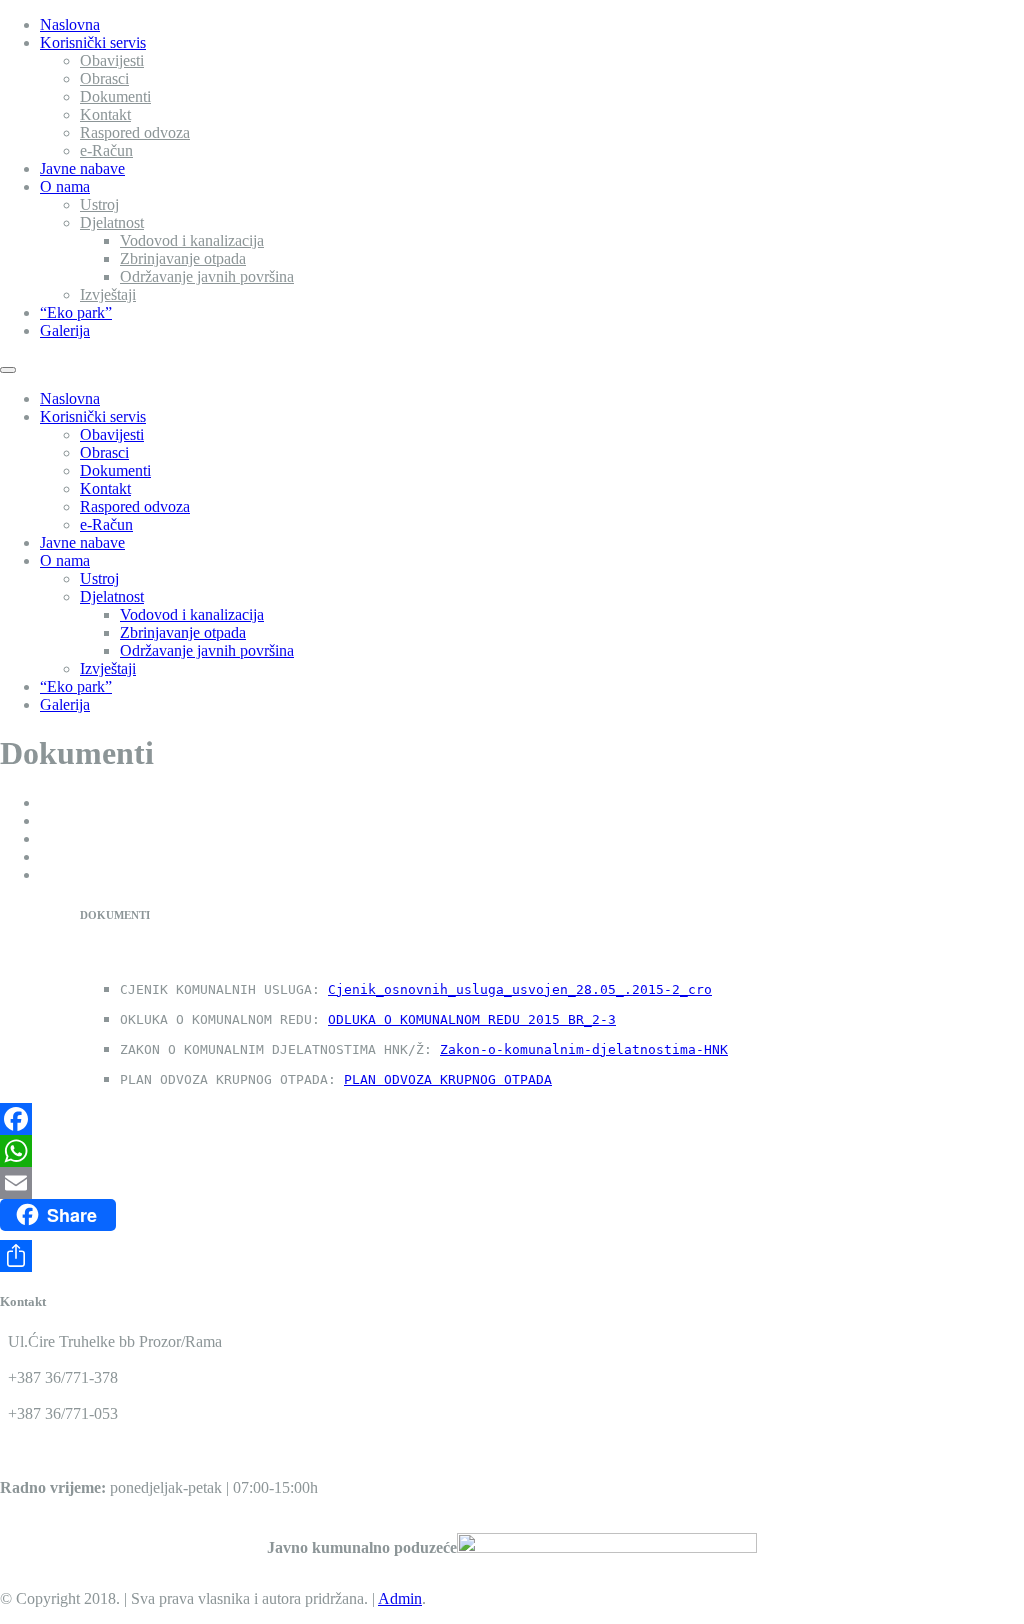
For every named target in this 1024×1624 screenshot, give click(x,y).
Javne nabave (82, 168)
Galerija (65, 330)
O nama (65, 186)
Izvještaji (108, 294)
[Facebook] (512, 1119)
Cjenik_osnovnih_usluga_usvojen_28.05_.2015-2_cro (520, 989)
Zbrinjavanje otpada (183, 258)
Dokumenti (115, 96)
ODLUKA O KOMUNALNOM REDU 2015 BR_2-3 (472, 1019)
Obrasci (104, 78)
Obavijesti (112, 60)
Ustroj (99, 204)
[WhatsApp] (512, 1151)
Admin (400, 1598)
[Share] (512, 1256)
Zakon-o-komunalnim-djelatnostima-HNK (584, 1049)
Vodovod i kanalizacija (192, 240)
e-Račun (106, 150)
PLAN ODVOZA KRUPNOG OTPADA (448, 1079)
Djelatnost (112, 222)
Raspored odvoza (135, 132)
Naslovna (70, 24)
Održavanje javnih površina (207, 276)
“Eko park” (76, 312)
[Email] (512, 1183)
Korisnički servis (93, 42)
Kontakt (105, 114)
